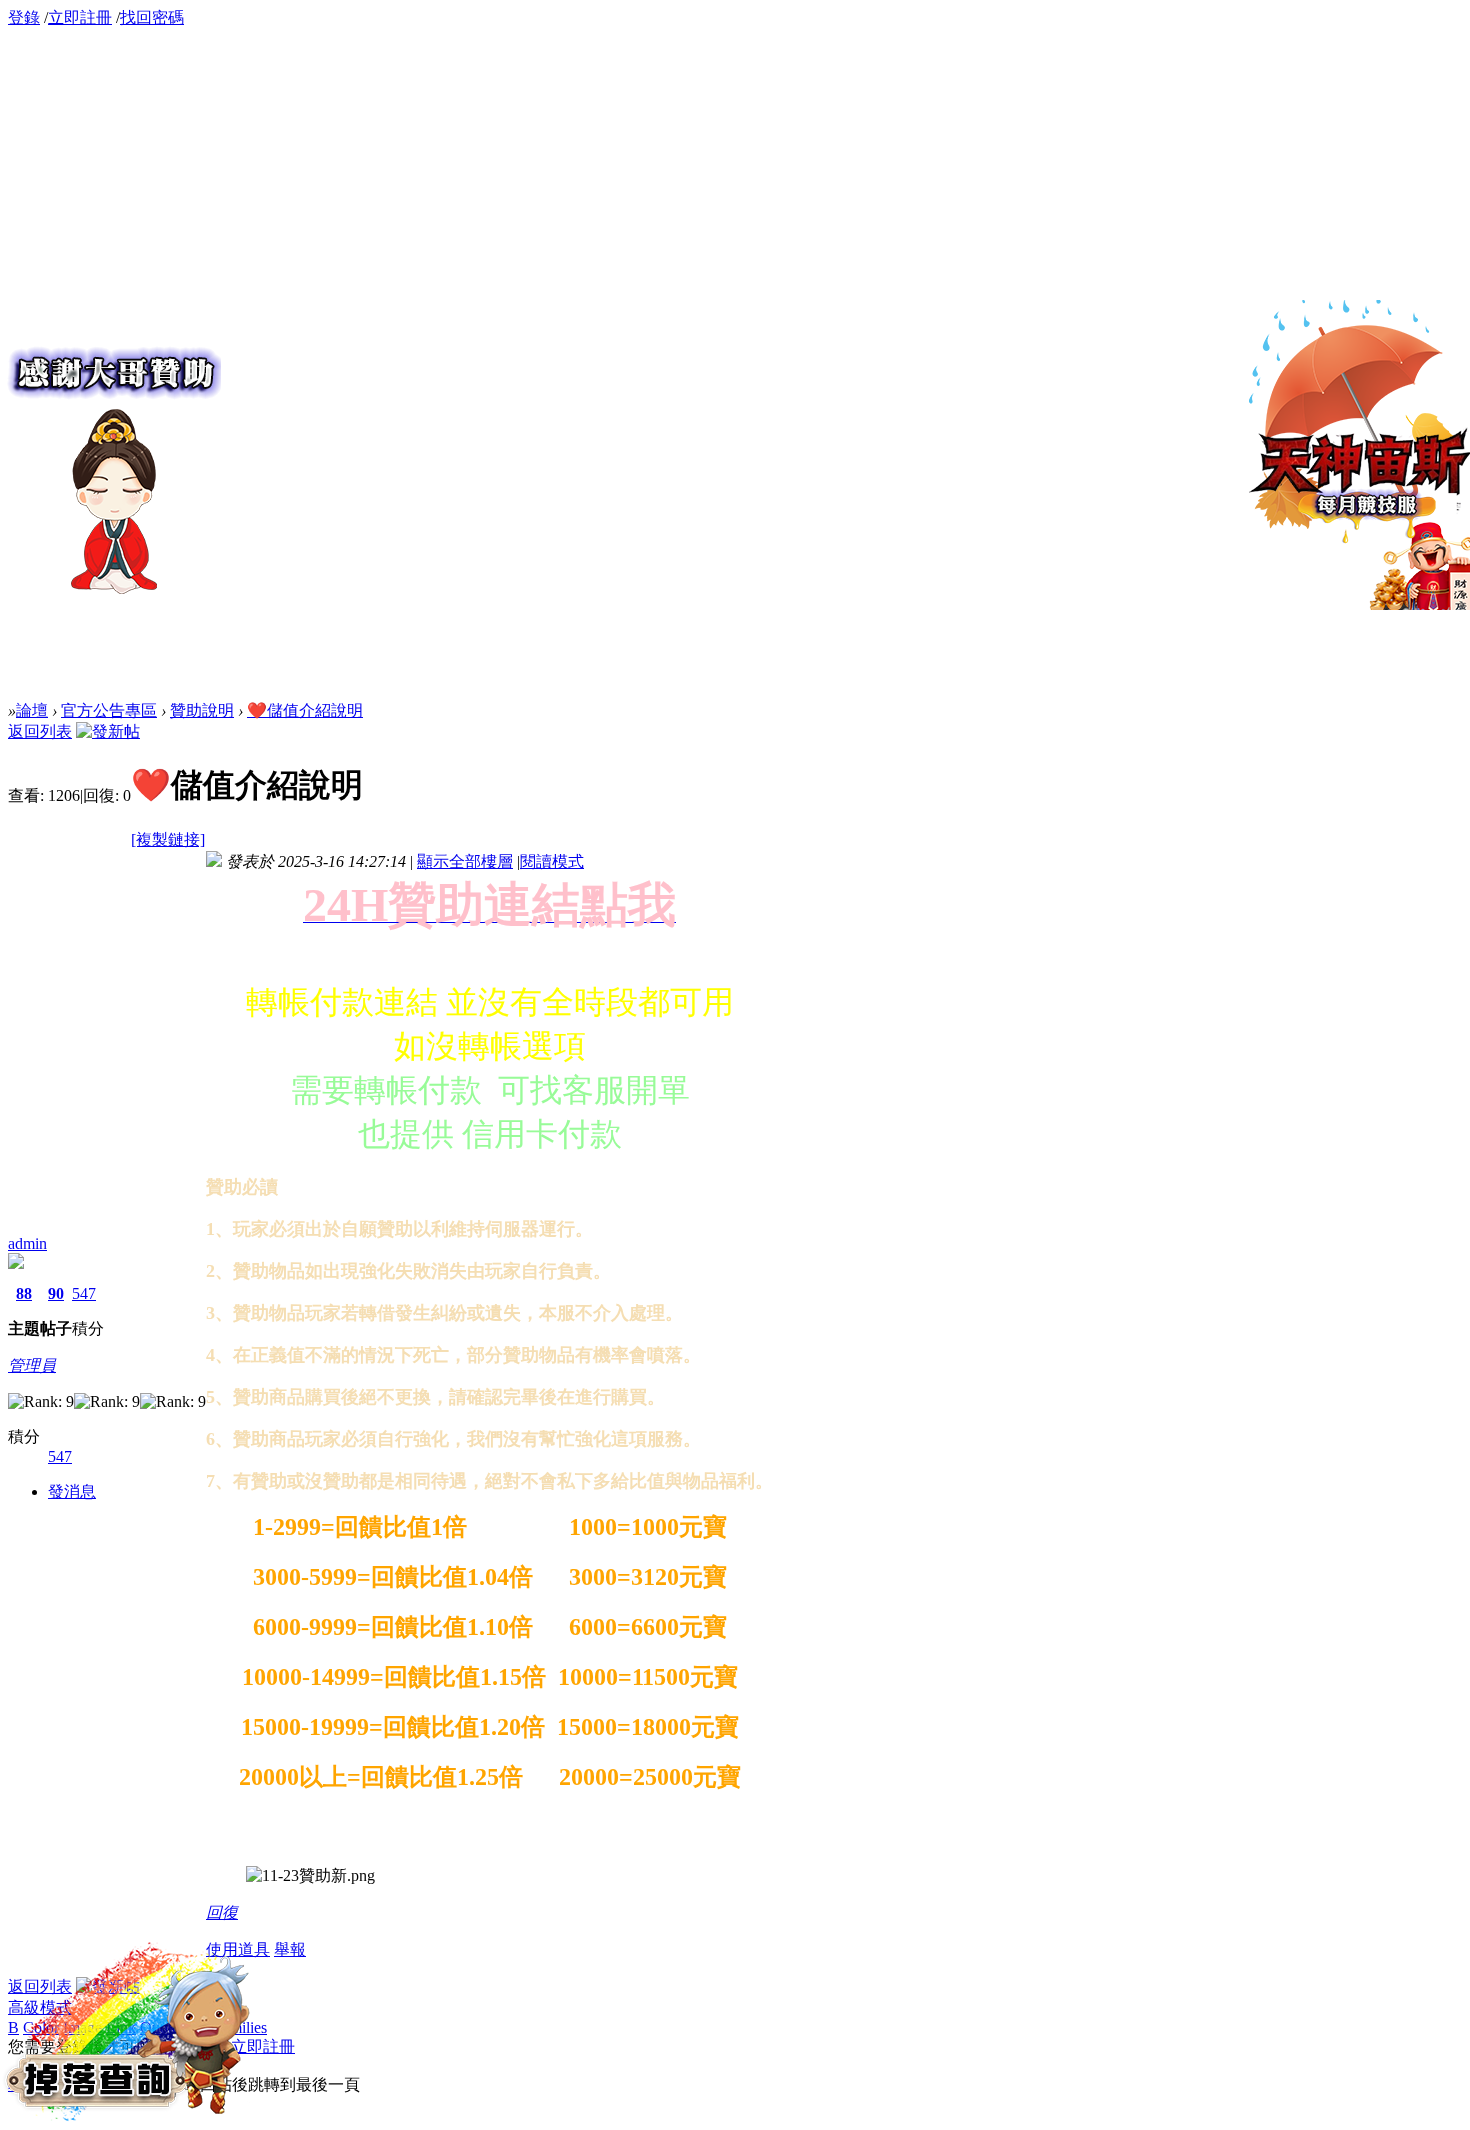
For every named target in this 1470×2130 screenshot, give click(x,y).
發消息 (72, 1491)
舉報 (290, 1949)
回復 (222, 1912)
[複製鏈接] (168, 839)
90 (56, 1293)
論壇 (32, 710)
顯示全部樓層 (465, 861)
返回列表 (40, 731)
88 (24, 1293)
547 (84, 1293)
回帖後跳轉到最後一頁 (280, 2084)
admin (27, 1243)
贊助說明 (202, 710)
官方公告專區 (109, 710)
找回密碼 (152, 17)
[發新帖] (108, 731)
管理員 (32, 1365)
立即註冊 (80, 17)
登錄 (24, 17)
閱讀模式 (552, 861)
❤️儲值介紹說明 (305, 710)
